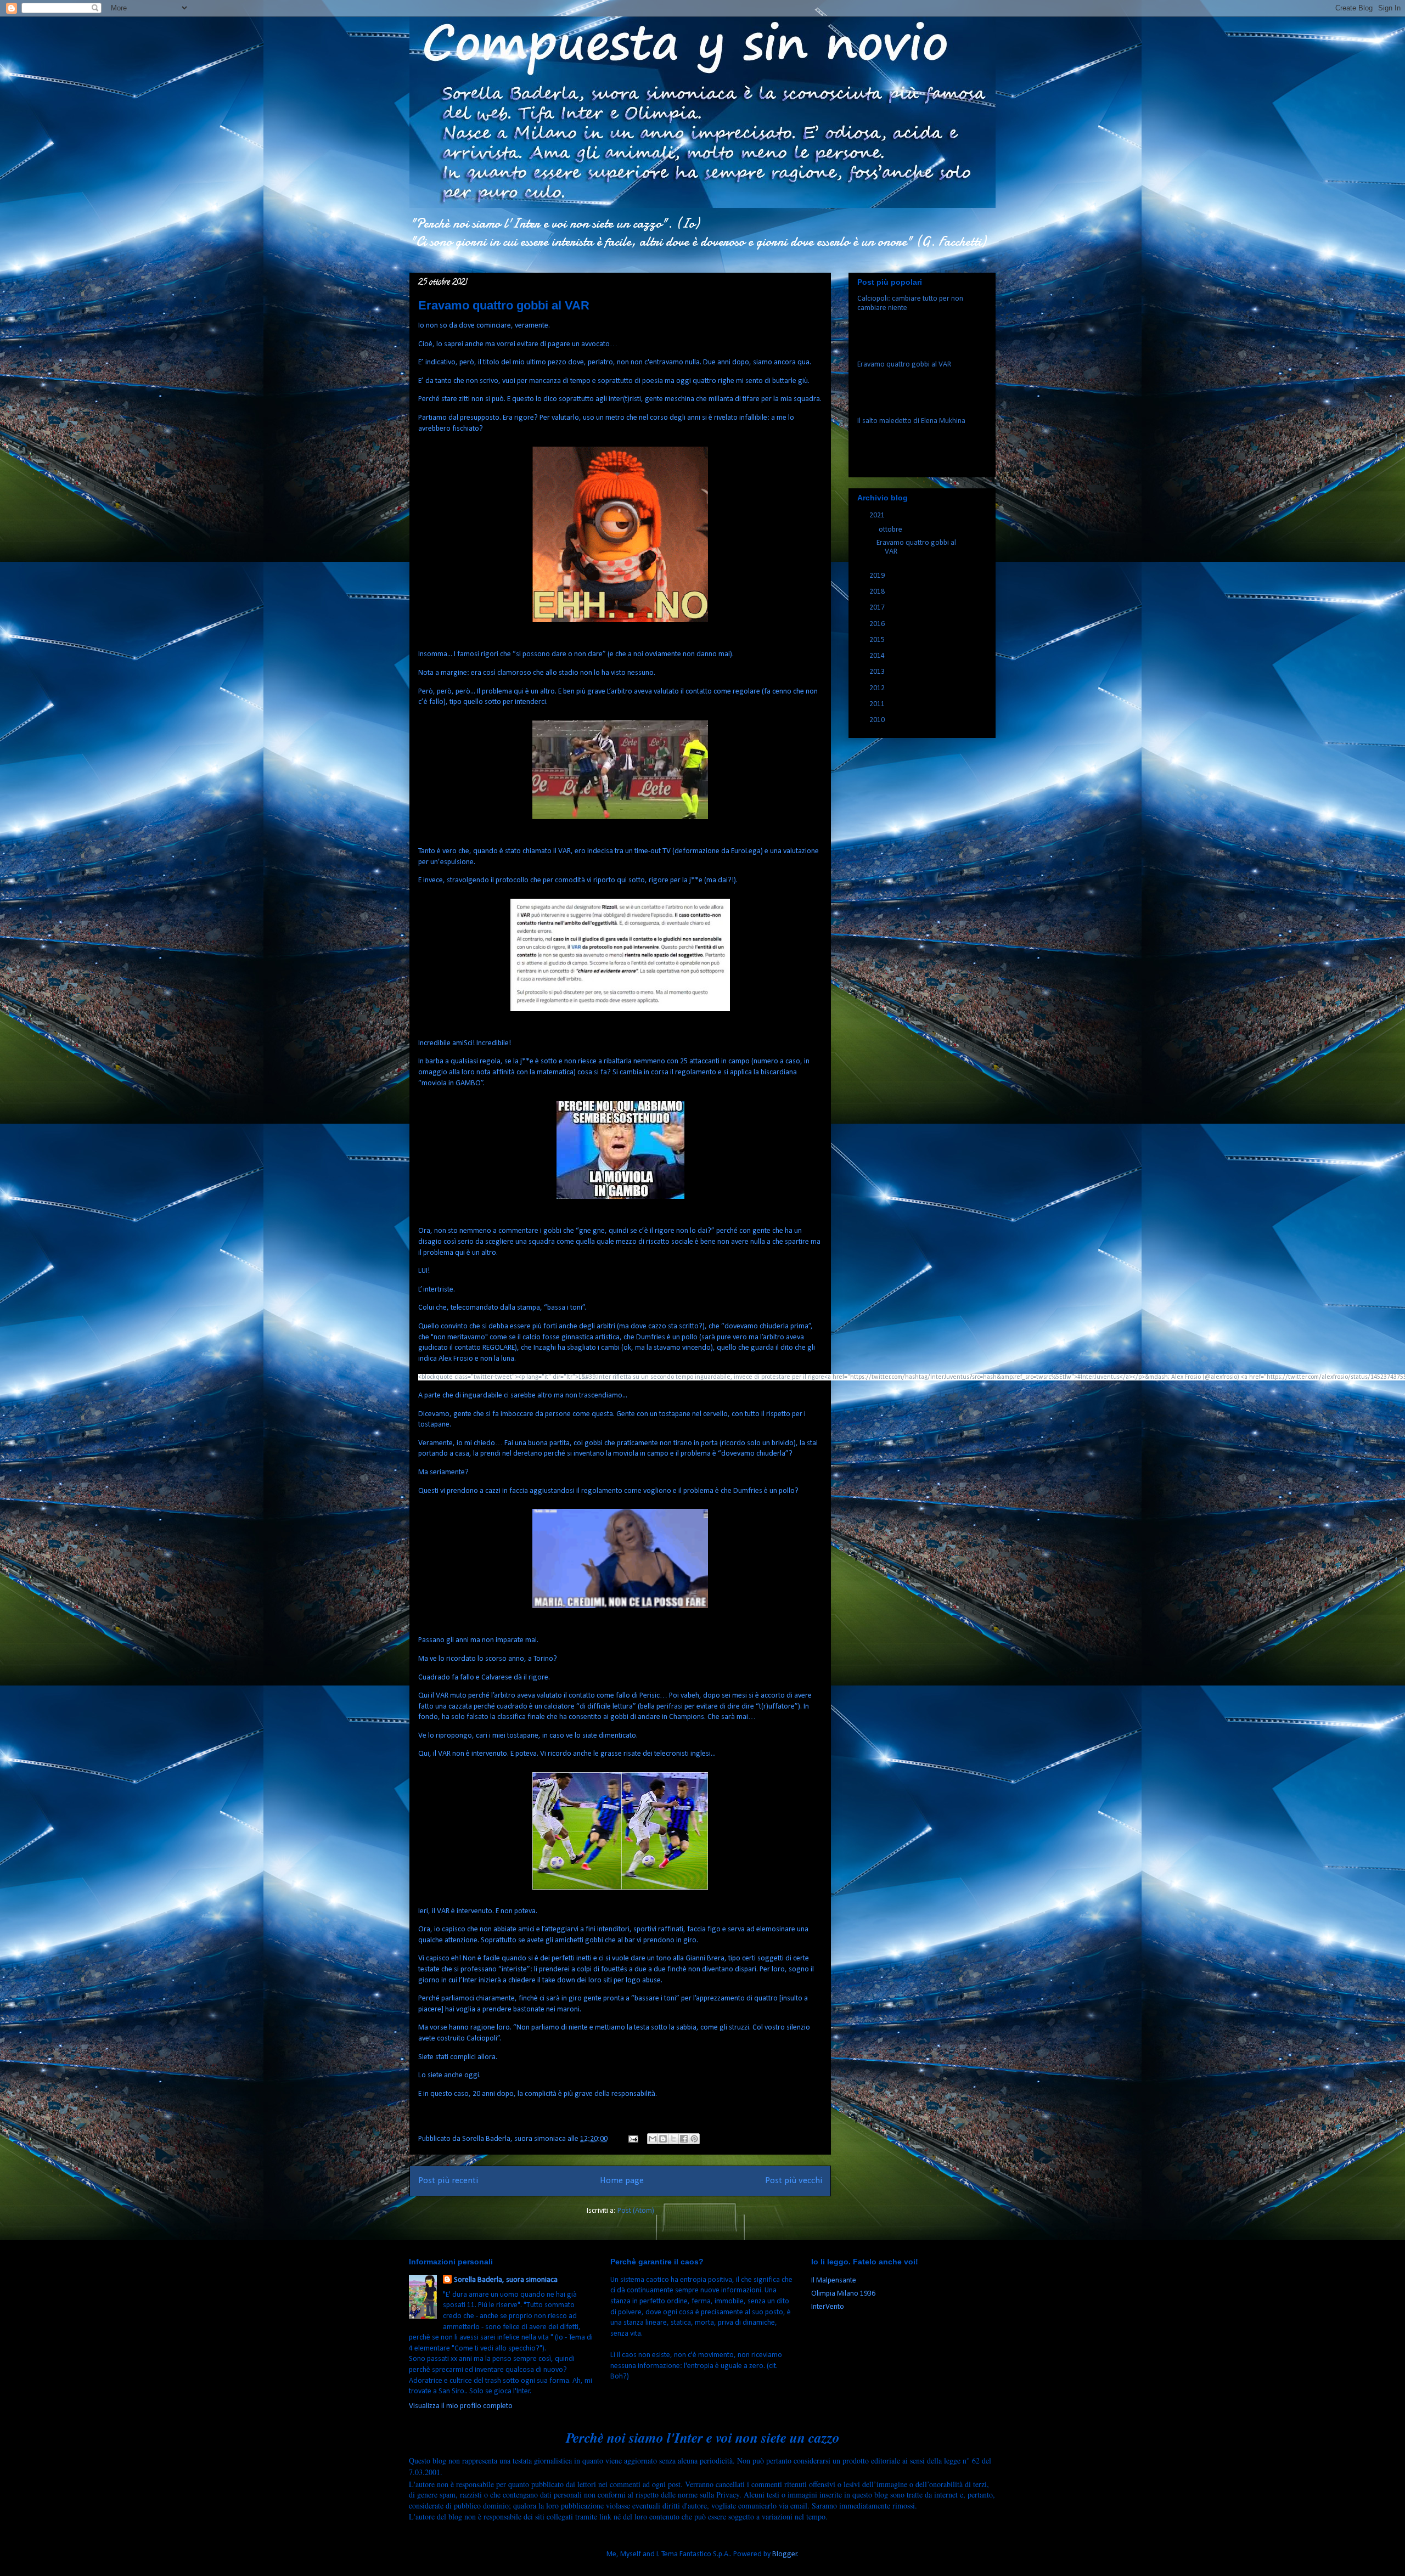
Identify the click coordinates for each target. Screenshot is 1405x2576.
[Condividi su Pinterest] (694, 2139)
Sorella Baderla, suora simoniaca (506, 2280)
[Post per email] (632, 2139)
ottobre (891, 530)
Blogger (785, 2554)
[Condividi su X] (673, 2139)
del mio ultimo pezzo (534, 362)
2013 (878, 672)
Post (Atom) (636, 2211)
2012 (878, 688)
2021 (878, 515)
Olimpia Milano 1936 (843, 2294)
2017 (878, 608)
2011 (878, 704)
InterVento (828, 2307)
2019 (878, 576)
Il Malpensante (834, 2281)
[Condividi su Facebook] (684, 2139)
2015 (878, 640)
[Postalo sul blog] (663, 2139)
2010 (878, 720)
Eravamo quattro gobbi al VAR (504, 305)
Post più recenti (448, 2181)
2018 (878, 592)
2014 (878, 656)
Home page (622, 2181)
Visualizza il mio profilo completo (461, 2406)
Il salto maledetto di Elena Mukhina (911, 421)
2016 (878, 624)
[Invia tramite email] (653, 2139)
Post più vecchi (794, 2181)
